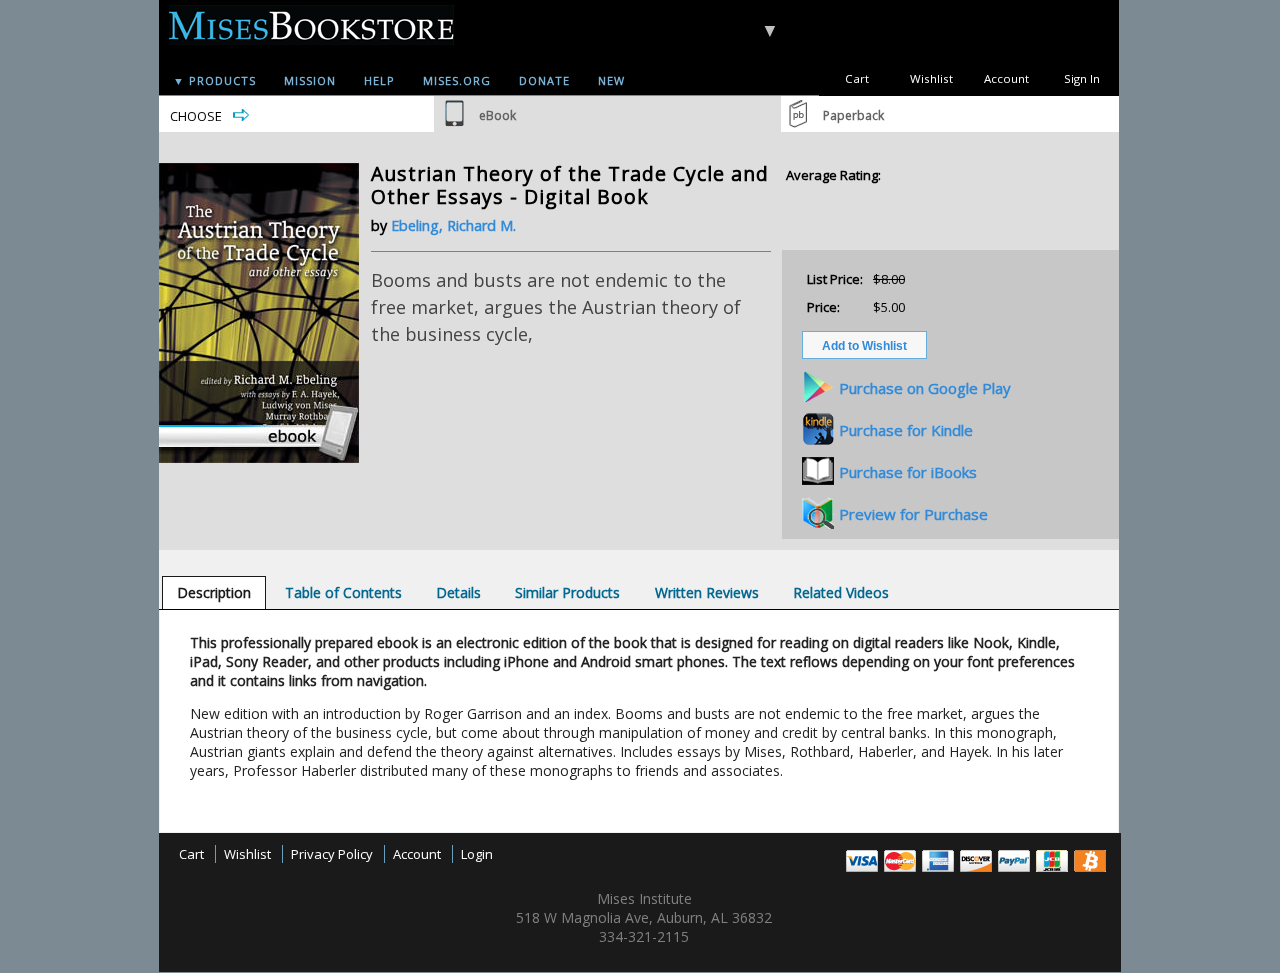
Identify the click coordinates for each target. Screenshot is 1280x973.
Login (477, 854)
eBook (497, 115)
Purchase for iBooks (908, 472)
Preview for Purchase (913, 514)
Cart (857, 78)
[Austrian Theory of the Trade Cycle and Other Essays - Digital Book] (259, 458)
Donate (544, 80)
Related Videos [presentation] (841, 592)
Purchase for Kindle (906, 430)
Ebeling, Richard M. (453, 225)
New (611, 80)
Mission (310, 80)
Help (379, 80)
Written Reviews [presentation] (707, 592)
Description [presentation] (214, 592)
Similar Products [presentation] (567, 592)
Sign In (1082, 78)
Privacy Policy (332, 854)
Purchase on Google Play (925, 388)
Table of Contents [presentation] (343, 592)
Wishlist (931, 78)
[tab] (214, 592)
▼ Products (214, 80)
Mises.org (457, 80)
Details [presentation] (458, 592)
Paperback (853, 115)
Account (1006, 78)
